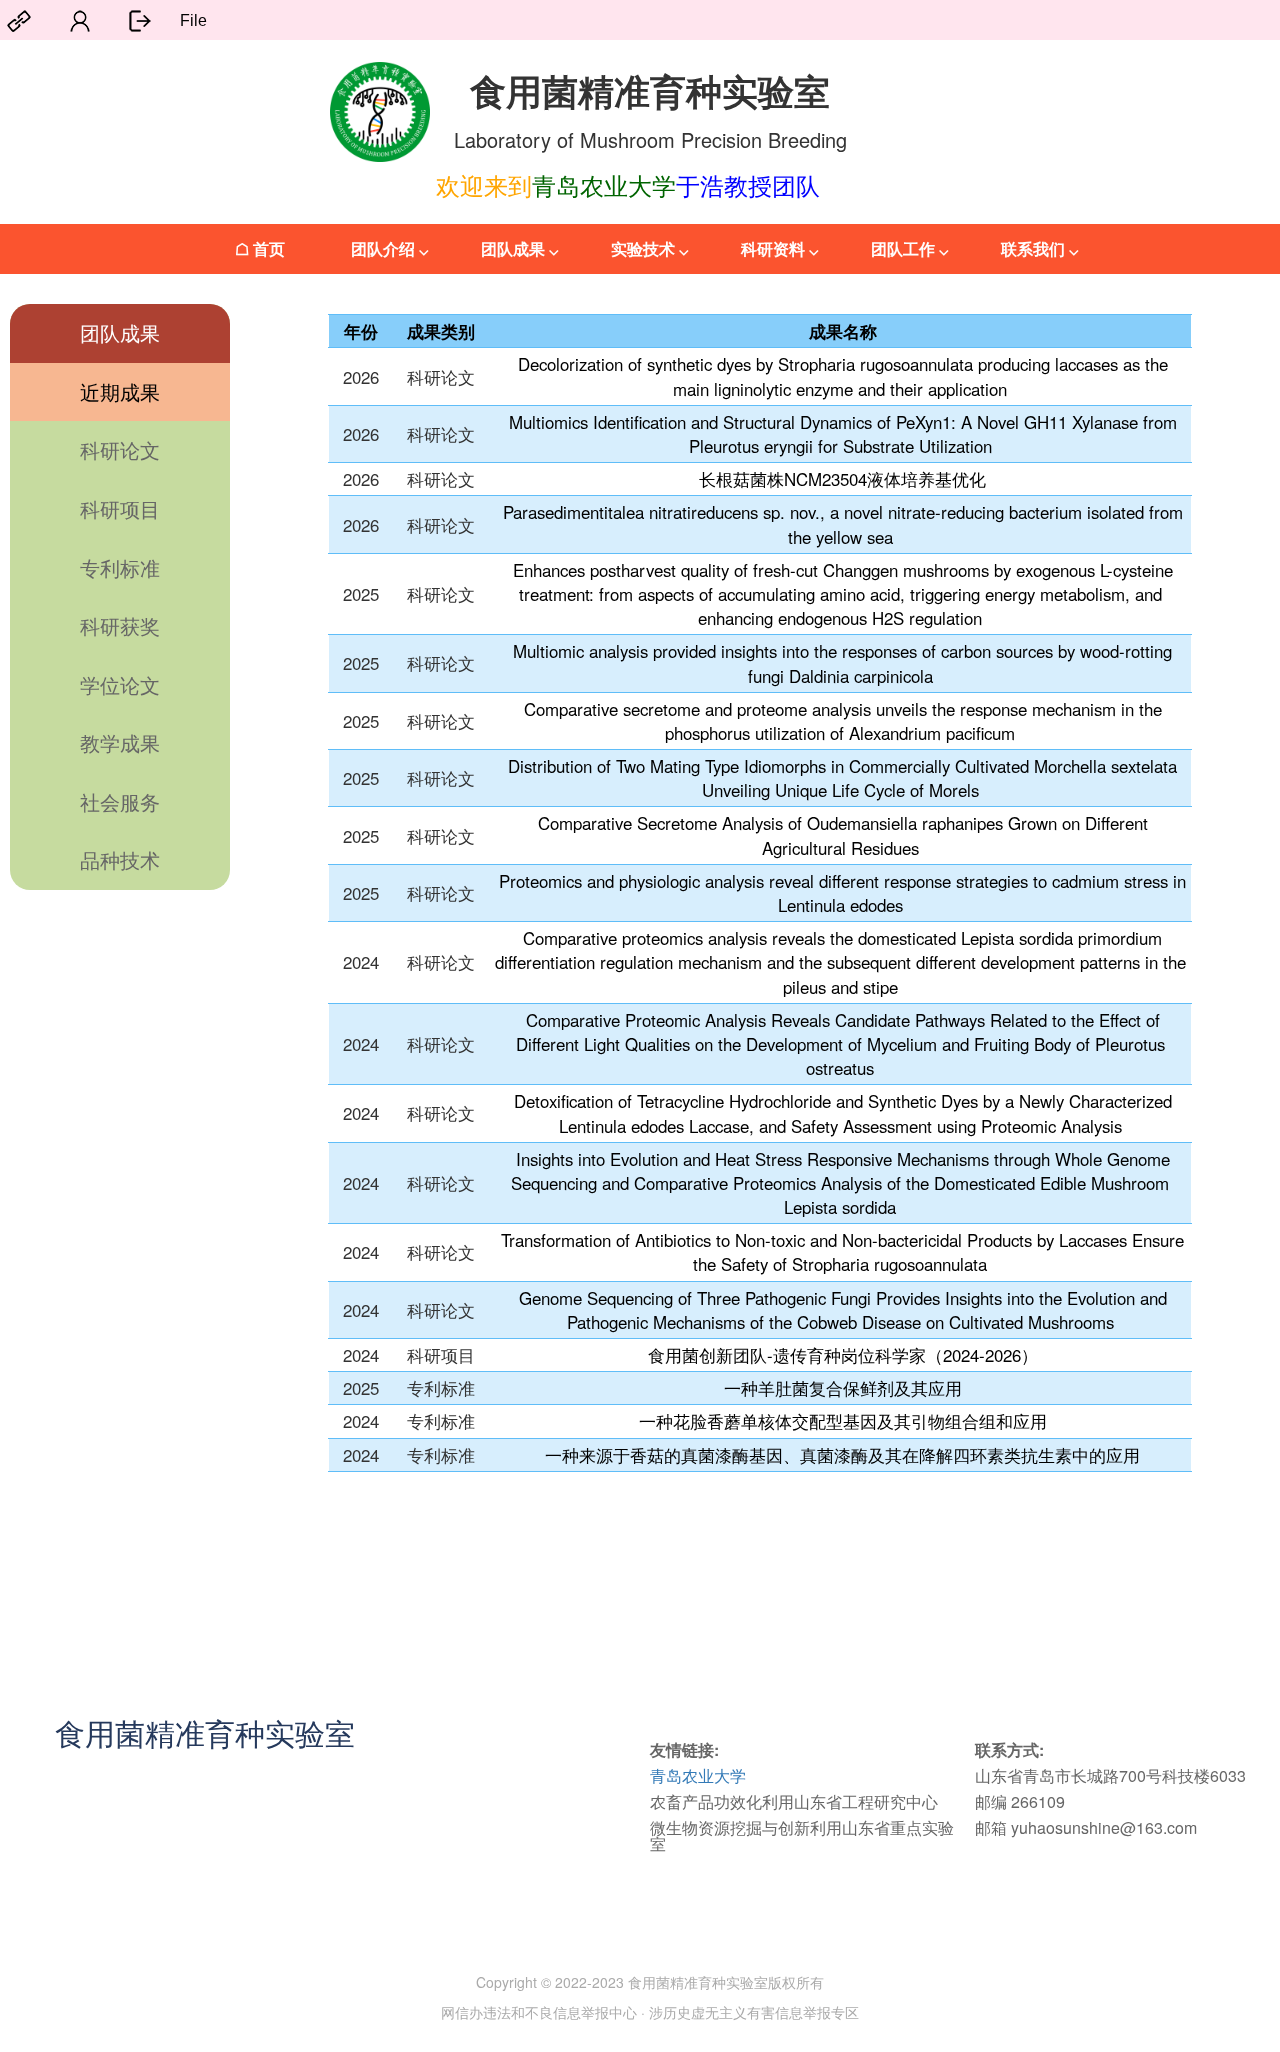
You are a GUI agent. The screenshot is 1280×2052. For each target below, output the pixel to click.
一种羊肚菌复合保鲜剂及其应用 (843, 1388)
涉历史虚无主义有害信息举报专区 (754, 2012)
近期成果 (120, 391)
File (193, 20)
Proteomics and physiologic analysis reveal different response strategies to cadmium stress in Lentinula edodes (842, 893)
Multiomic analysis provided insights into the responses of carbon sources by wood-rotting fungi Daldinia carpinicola (842, 663)
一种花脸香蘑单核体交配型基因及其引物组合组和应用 (843, 1421)
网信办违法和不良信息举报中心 (539, 2012)
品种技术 (120, 859)
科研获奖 (120, 625)
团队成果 (120, 332)
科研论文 (120, 449)
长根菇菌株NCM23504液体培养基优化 (842, 479)
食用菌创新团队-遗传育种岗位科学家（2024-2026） (843, 1355)
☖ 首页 (260, 248)
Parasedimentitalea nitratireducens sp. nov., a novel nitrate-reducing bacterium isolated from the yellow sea (843, 524)
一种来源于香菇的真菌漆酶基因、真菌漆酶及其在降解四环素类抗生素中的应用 (842, 1455)
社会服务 (120, 801)
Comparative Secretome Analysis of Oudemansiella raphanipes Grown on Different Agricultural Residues (843, 835)
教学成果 (120, 742)
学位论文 (120, 684)
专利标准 (120, 567)
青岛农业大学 (698, 1775)
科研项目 (120, 508)
